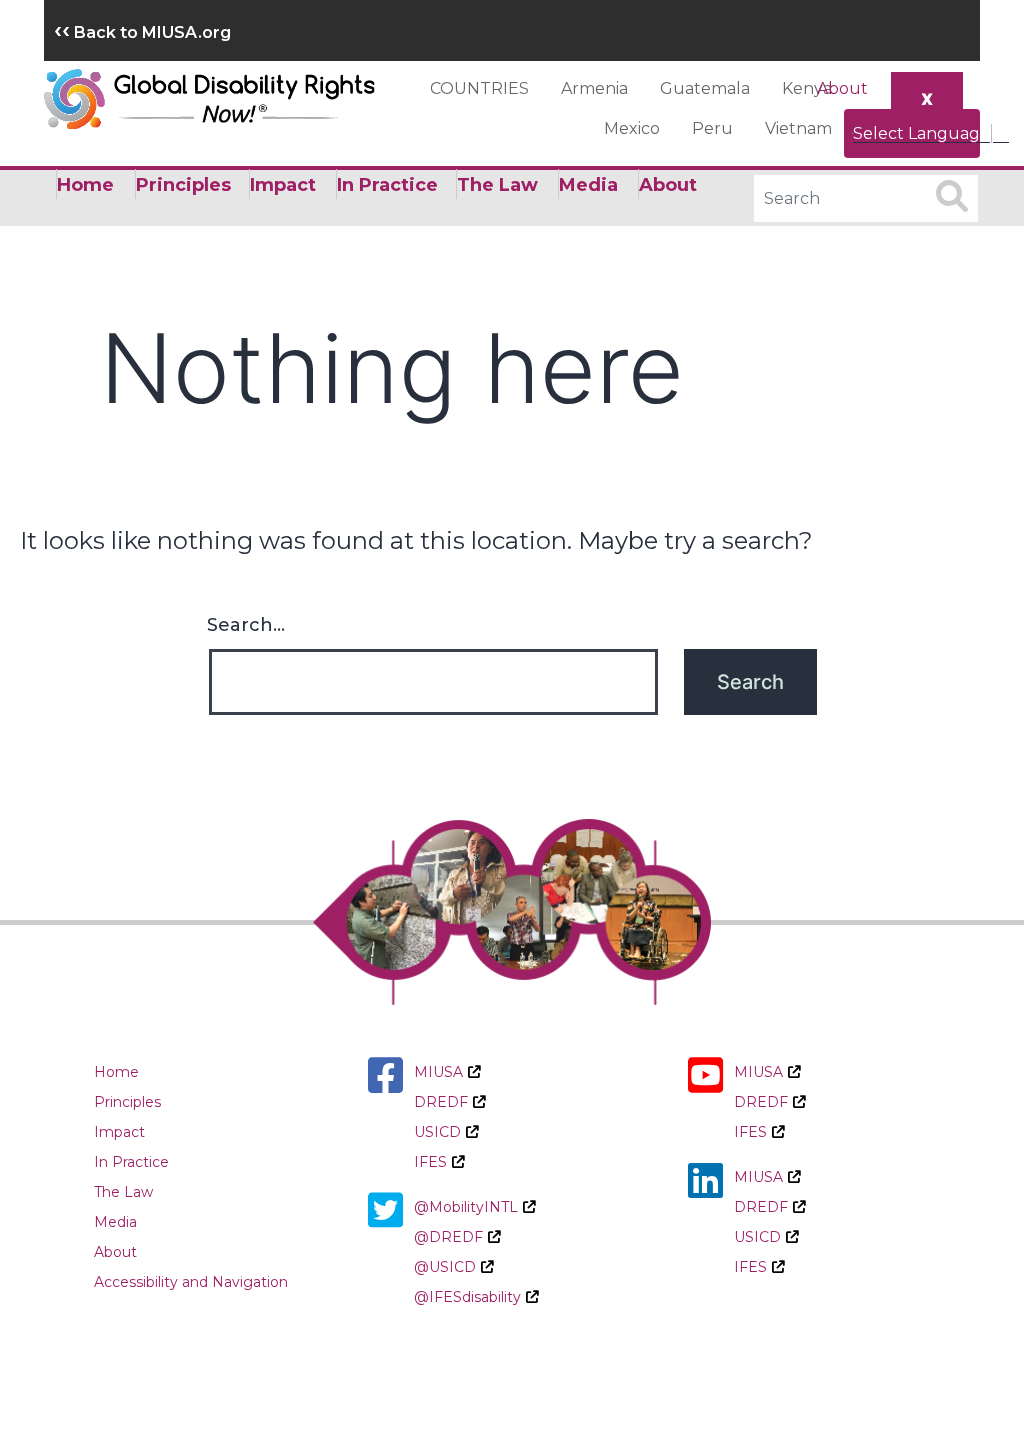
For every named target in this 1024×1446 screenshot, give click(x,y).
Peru (712, 128)
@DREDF (448, 1237)
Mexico (632, 128)
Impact (283, 185)
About (842, 88)
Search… (246, 625)
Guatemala (705, 88)
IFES (430, 1162)
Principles (183, 185)
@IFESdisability (467, 1297)
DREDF (441, 1102)
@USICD (445, 1267)
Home (85, 185)
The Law (497, 185)
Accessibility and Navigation (191, 1282)
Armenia (594, 88)
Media (588, 185)
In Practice (387, 185)
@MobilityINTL (466, 1207)
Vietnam (798, 128)
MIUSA (438, 1072)
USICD (437, 1132)
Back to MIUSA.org (142, 32)
